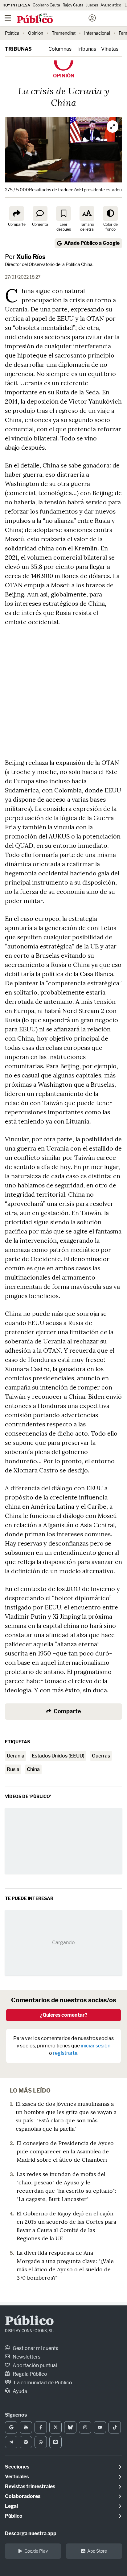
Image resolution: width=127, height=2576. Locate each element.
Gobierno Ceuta (46, 5)
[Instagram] (85, 2427)
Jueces (92, 5)
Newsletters (26, 2357)
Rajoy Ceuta (73, 5)
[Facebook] (41, 2427)
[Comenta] (40, 213)
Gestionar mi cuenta (35, 2348)
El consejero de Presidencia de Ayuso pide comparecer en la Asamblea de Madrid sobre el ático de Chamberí (65, 2151)
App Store (97, 2551)
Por (25, 257)
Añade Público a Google (92, 243)
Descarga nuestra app (31, 2533)
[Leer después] (63, 213)
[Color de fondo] (110, 213)
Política (12, 33)
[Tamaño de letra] (87, 213)
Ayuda (19, 2391)
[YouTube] (100, 2427)
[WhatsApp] (41, 2442)
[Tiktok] (115, 2427)
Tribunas (18, 49)
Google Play (36, 2551)
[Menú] (8, 18)
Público (29, 2322)
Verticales (17, 2477)
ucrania (16, 1756)
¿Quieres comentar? (64, 2015)
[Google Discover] (26, 2427)
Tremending (64, 33)
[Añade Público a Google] (11, 2427)
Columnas (60, 49)
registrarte (65, 2053)
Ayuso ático (111, 5)
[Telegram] (11, 2442)
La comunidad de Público (43, 2383)
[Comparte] (17, 213)
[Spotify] (26, 2442)
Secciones (17, 2467)
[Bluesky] (70, 2427)
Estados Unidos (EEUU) (58, 1756)
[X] (55, 2427)
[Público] (53, 19)
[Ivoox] (55, 2442)
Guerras (101, 1756)
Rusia (13, 1769)
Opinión (36, 33)
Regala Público (29, 2374)
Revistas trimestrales (30, 2486)
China (33, 1769)
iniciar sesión (96, 2046)
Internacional (97, 33)
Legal (11, 2506)
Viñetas (110, 49)
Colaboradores (23, 2496)
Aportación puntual (34, 2365)
